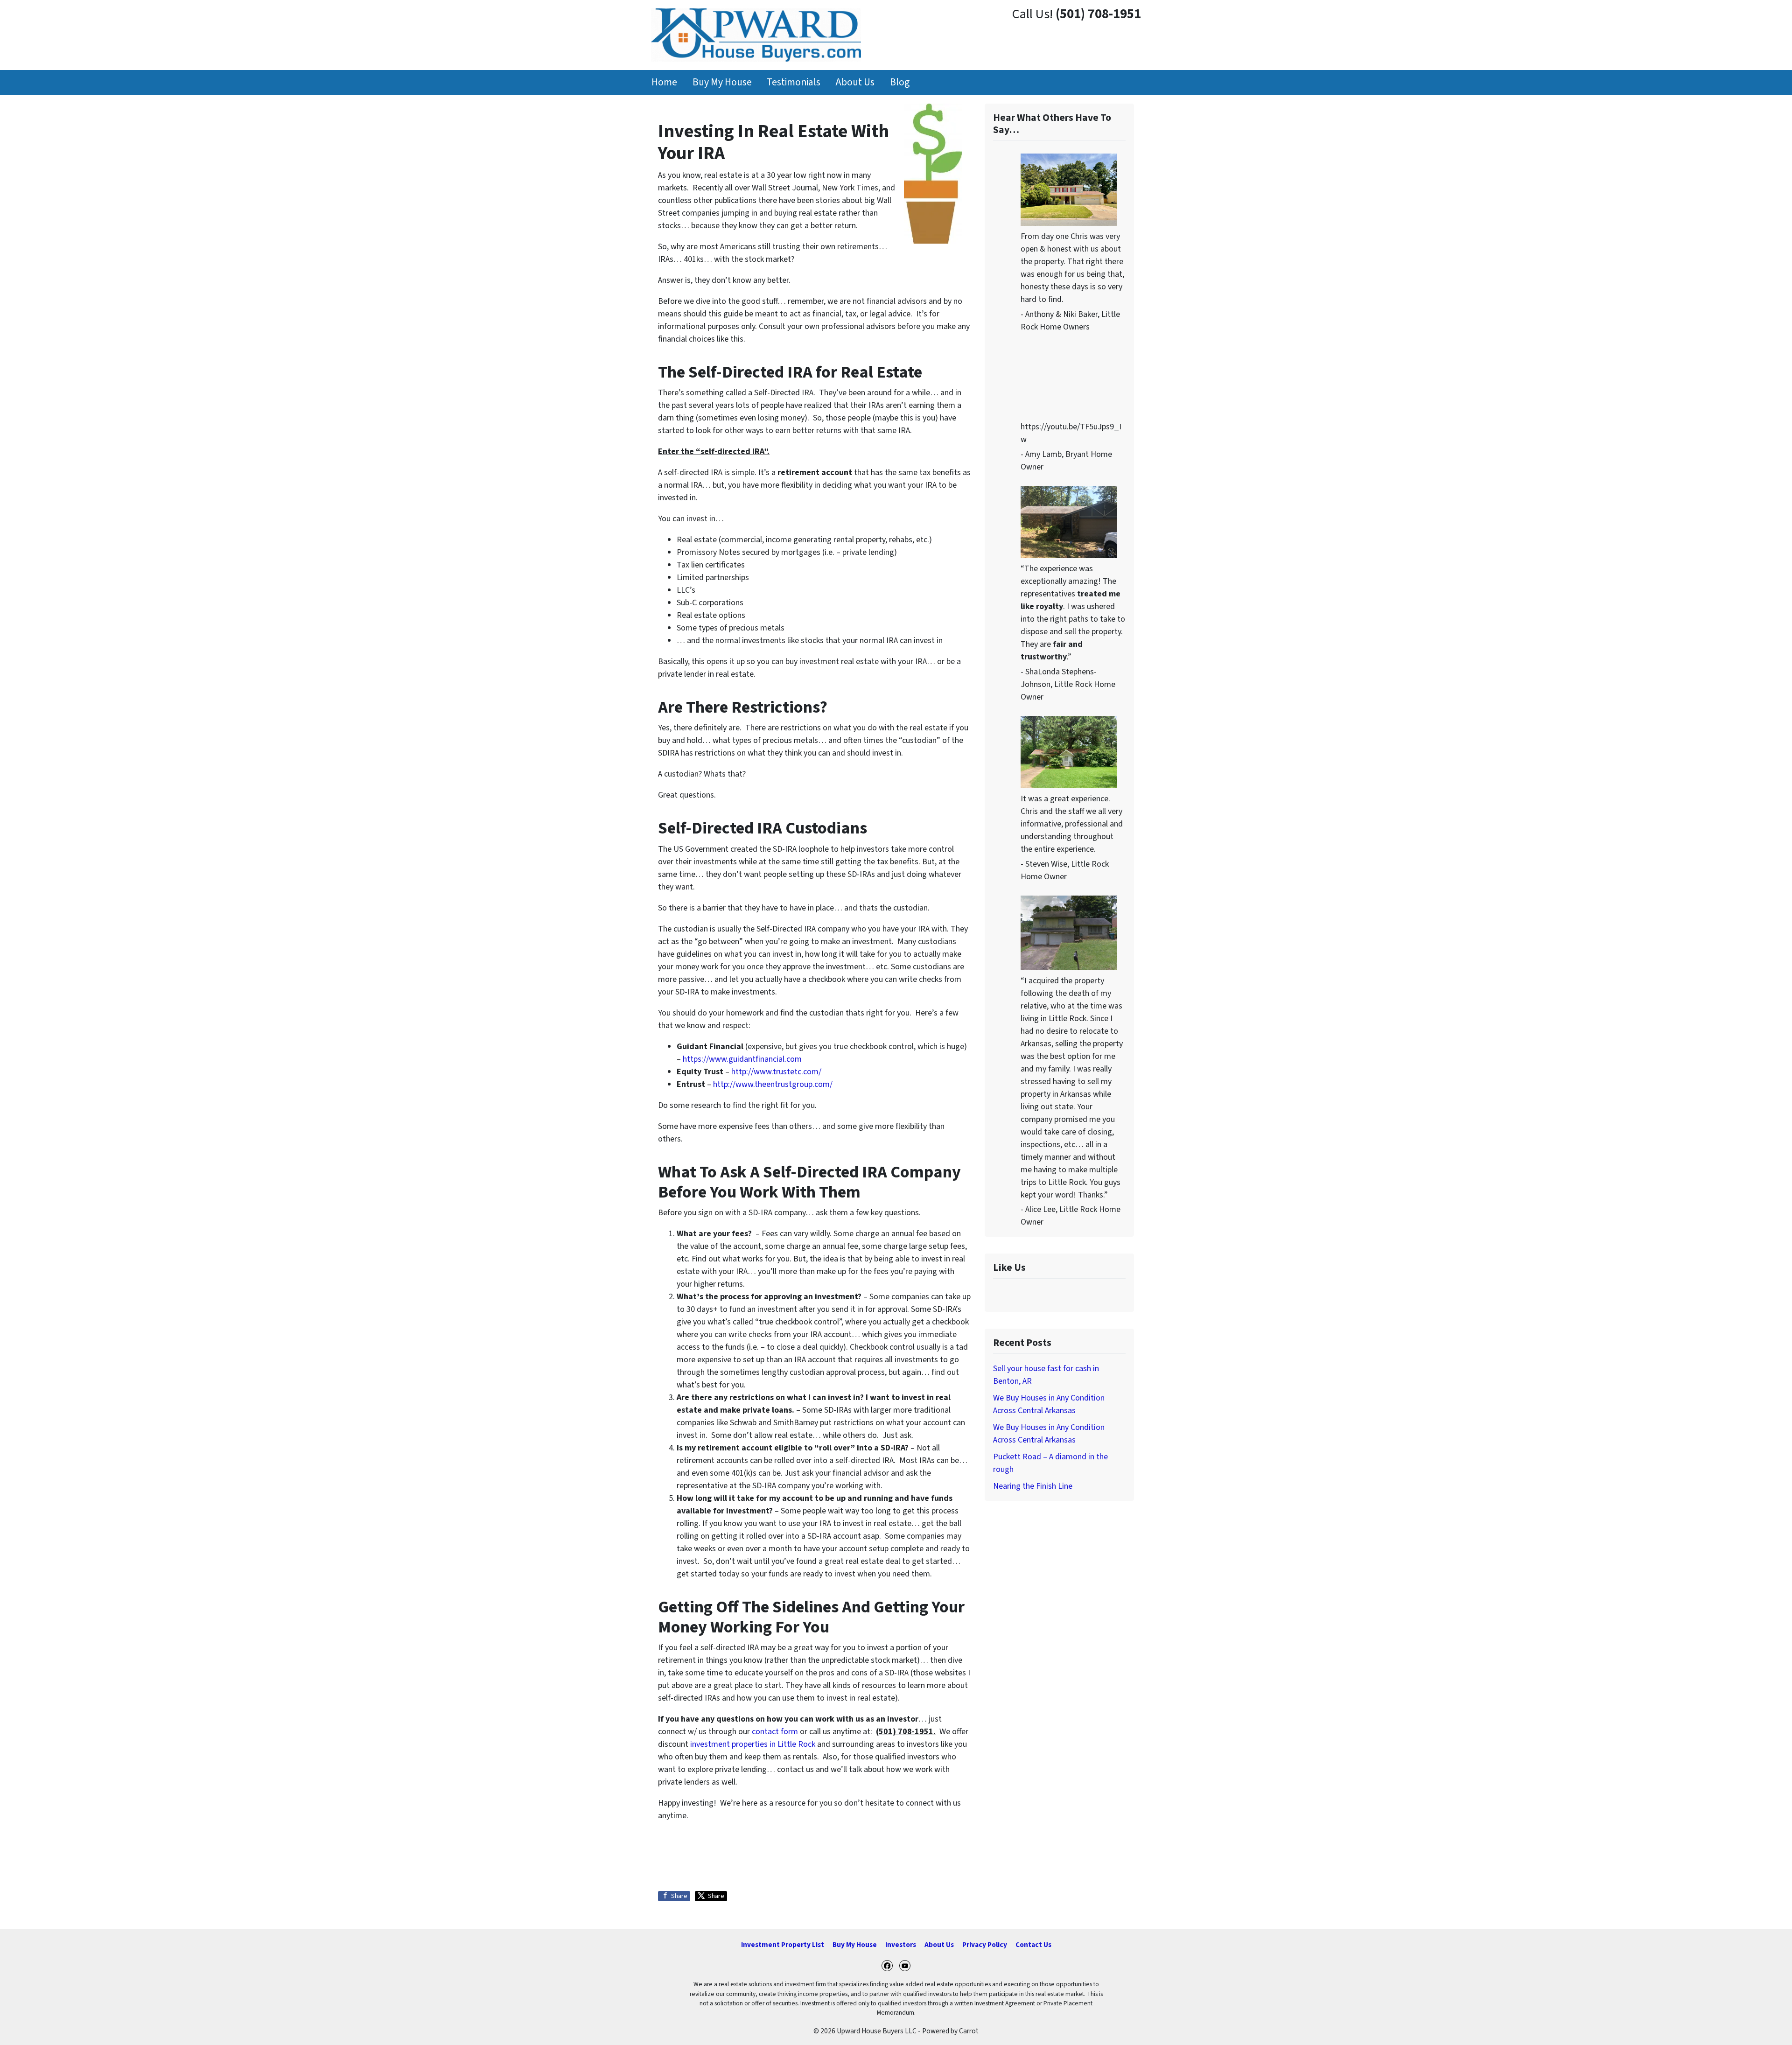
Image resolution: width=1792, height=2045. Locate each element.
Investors (901, 1945)
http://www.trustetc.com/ (776, 1072)
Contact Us (1033, 1945)
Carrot (969, 2031)
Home (664, 82)
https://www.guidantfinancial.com (742, 1059)
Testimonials (794, 82)
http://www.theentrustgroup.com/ (773, 1084)
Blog (900, 82)
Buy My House (722, 82)
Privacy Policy (985, 1945)
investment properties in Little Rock (754, 1744)
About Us (855, 82)
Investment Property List (783, 1945)
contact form (775, 1732)
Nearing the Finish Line (1033, 1486)
